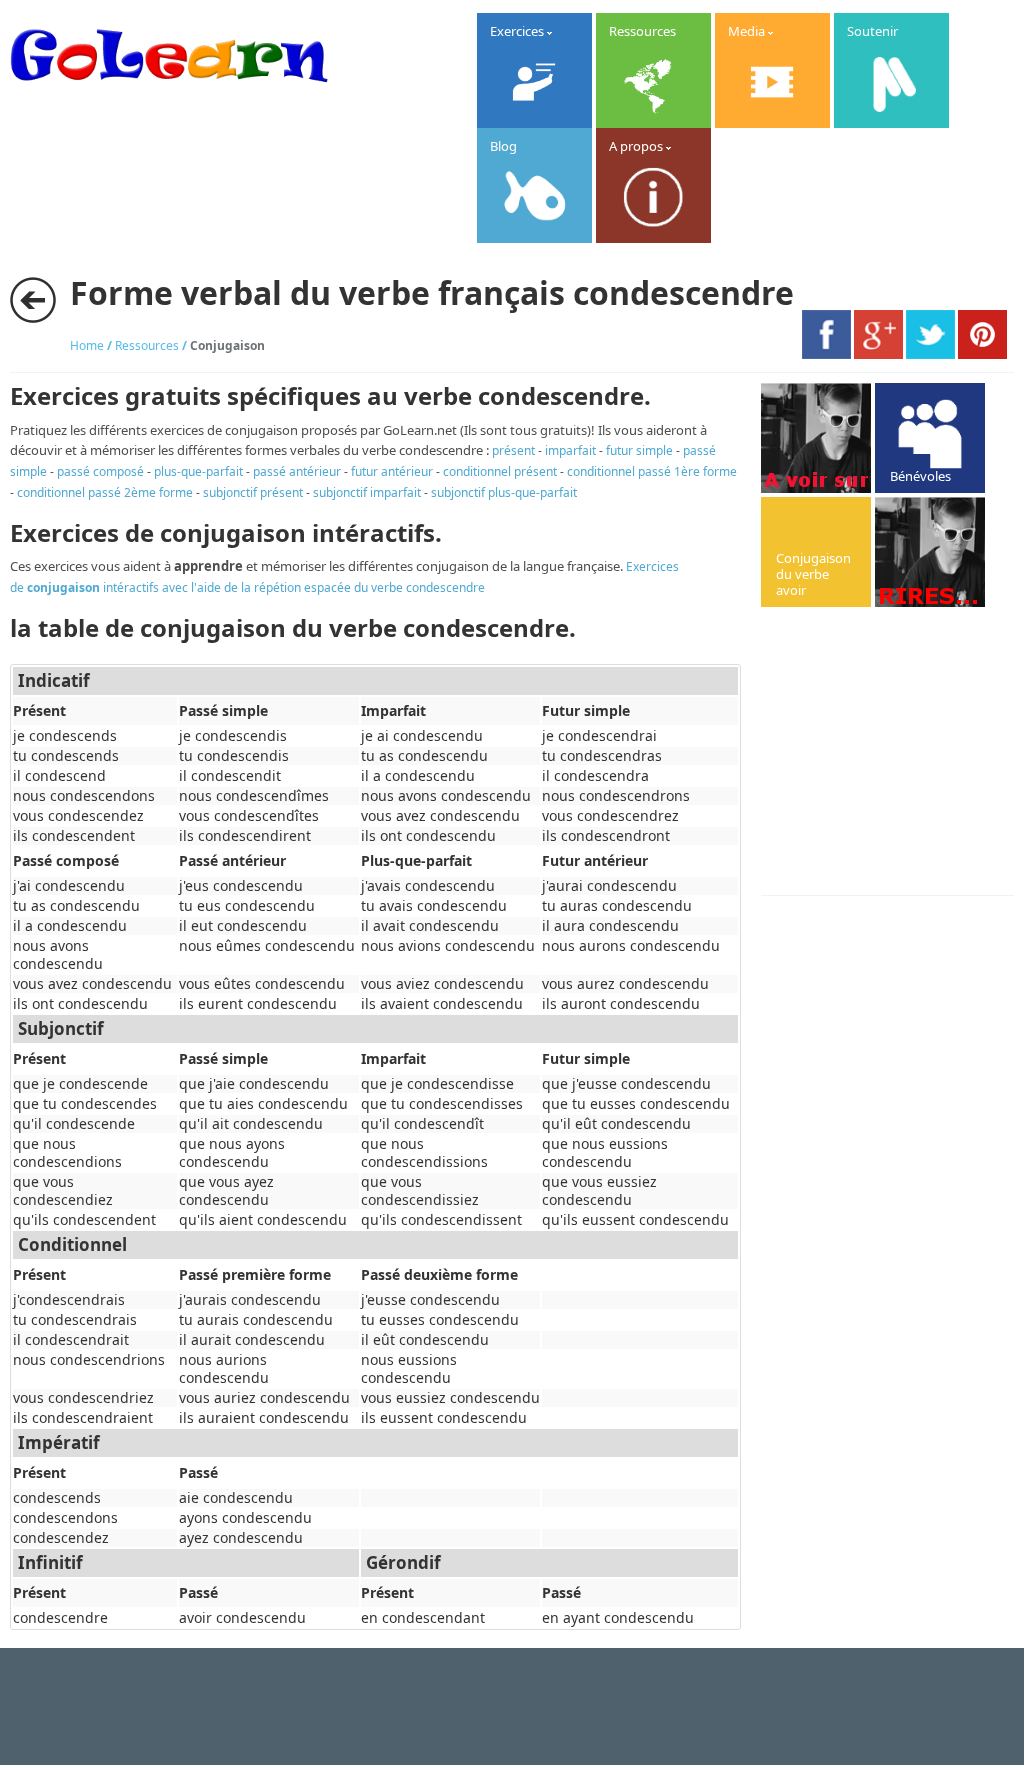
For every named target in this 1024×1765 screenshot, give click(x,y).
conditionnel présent (500, 471)
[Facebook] (826, 354)
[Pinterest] (982, 354)
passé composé (100, 471)
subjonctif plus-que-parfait (504, 492)
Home (87, 345)
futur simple (639, 450)
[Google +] (878, 354)
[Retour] (33, 300)
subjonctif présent (253, 492)
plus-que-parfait (198, 471)
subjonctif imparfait (367, 492)
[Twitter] (930, 354)
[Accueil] (169, 95)
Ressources (147, 345)
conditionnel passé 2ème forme (105, 492)
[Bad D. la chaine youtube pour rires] (816, 438)
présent (513, 450)
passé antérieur (297, 471)
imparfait (570, 450)
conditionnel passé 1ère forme (652, 471)
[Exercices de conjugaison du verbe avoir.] (816, 552)
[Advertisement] (892, 753)
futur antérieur (392, 471)
